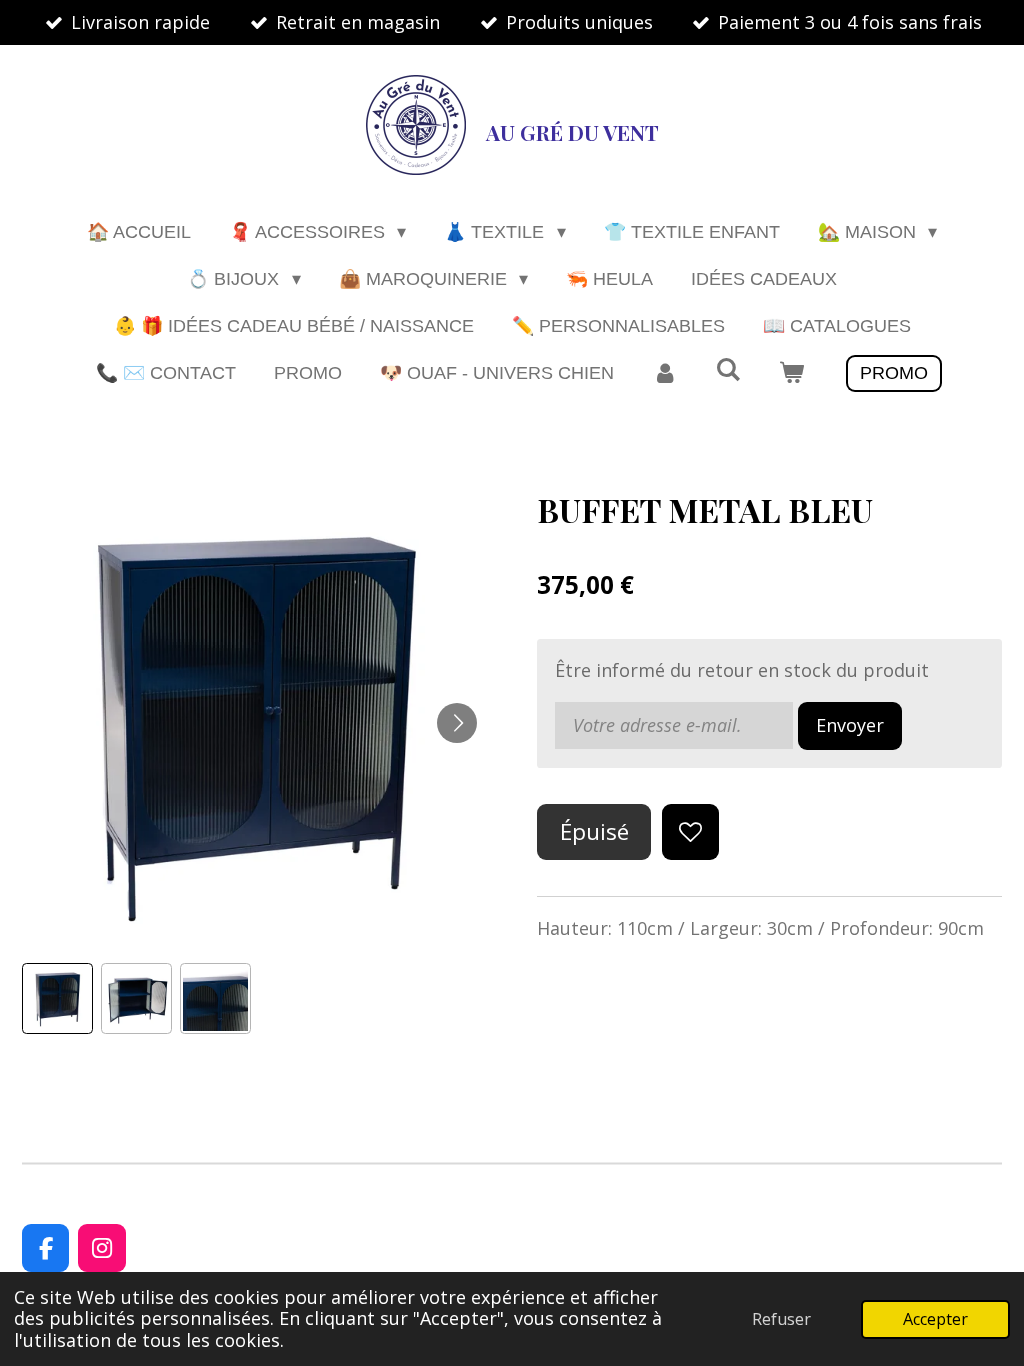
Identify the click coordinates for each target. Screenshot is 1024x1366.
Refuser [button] (781, 1319)
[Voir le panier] (791, 373)
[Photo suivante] (457, 723)
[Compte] (664, 373)
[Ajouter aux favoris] (690, 832)
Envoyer (850, 725)
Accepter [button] (935, 1319)
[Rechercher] (727, 370)
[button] (57, 998)
